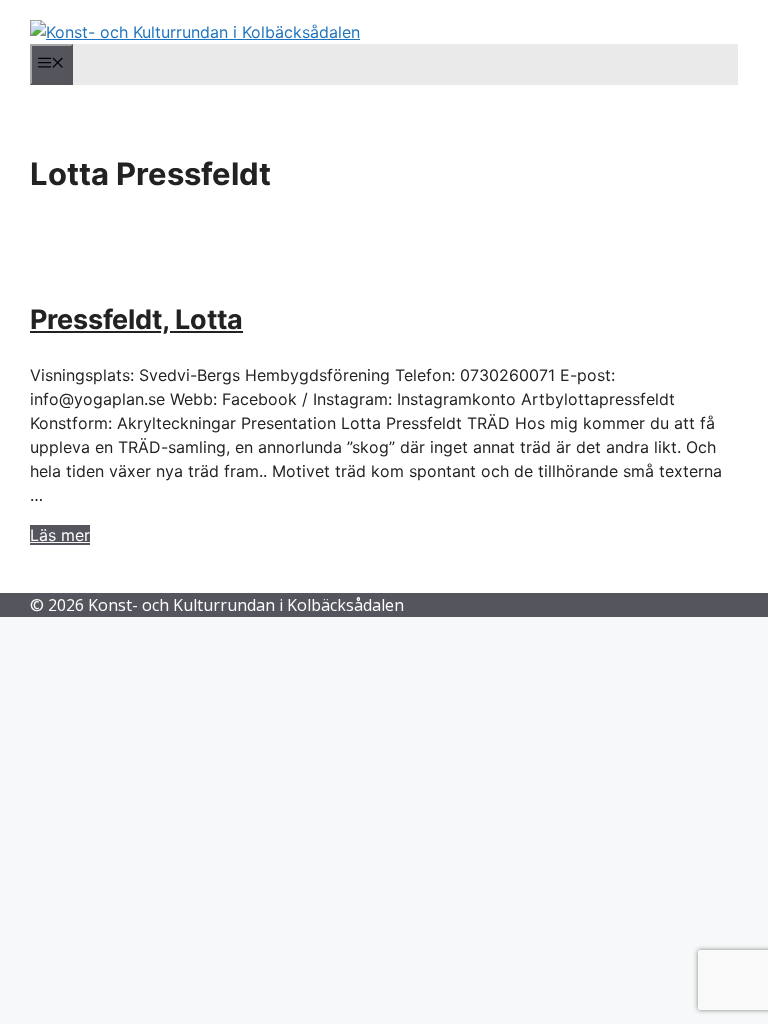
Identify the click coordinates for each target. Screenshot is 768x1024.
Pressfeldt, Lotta (136, 319)
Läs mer (60, 535)
